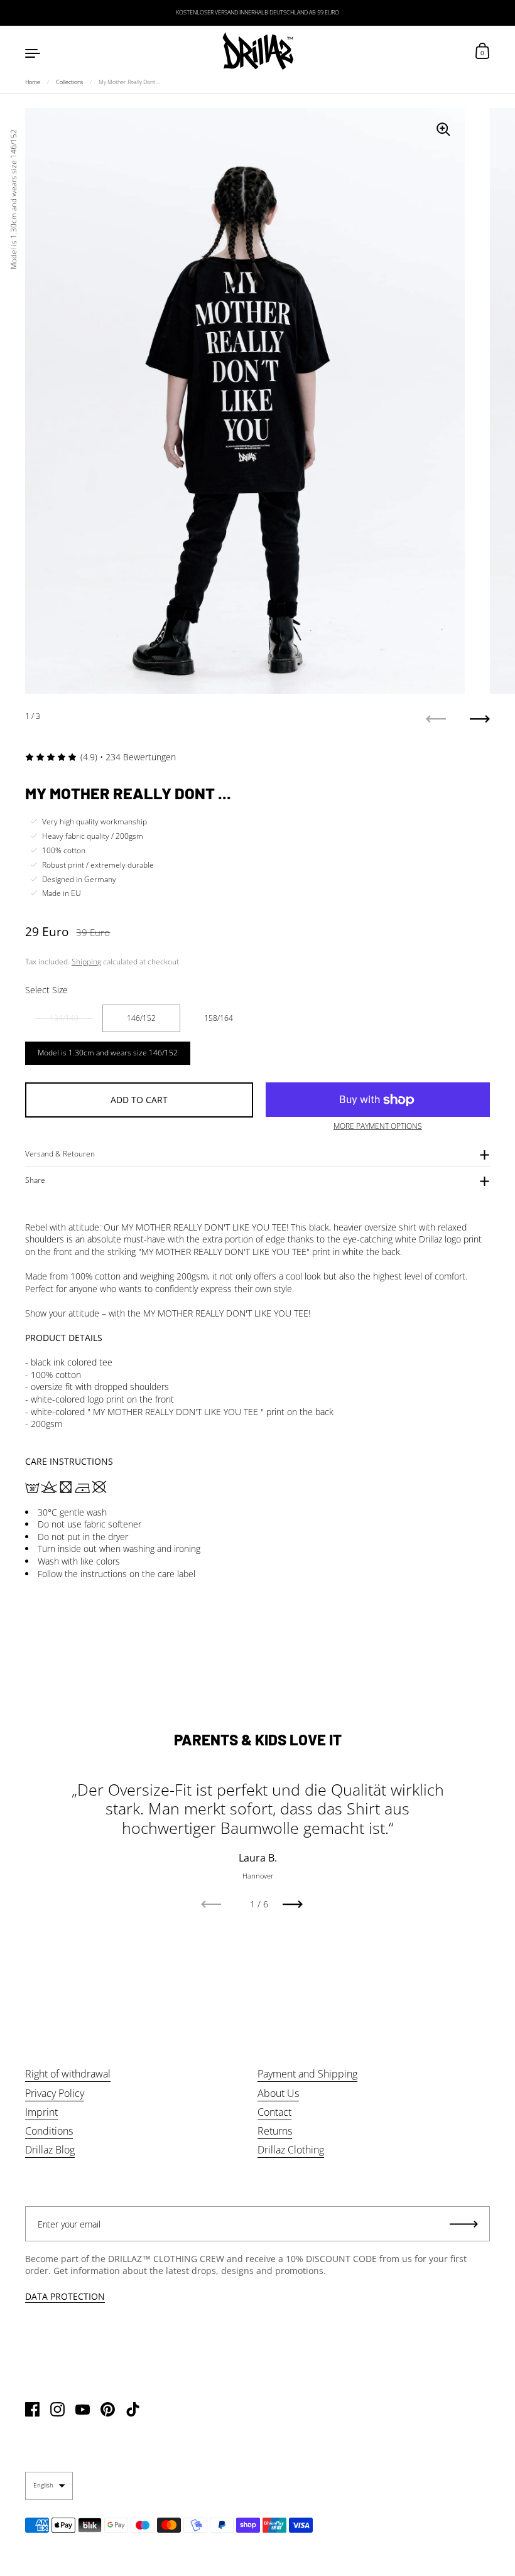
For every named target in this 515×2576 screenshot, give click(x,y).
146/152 (141, 1018)
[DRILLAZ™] (257, 52)
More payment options (378, 1126)
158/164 (219, 1018)
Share (35, 1180)
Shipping (86, 962)
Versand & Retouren (60, 1154)
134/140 (64, 1018)
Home (33, 82)
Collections (69, 82)
